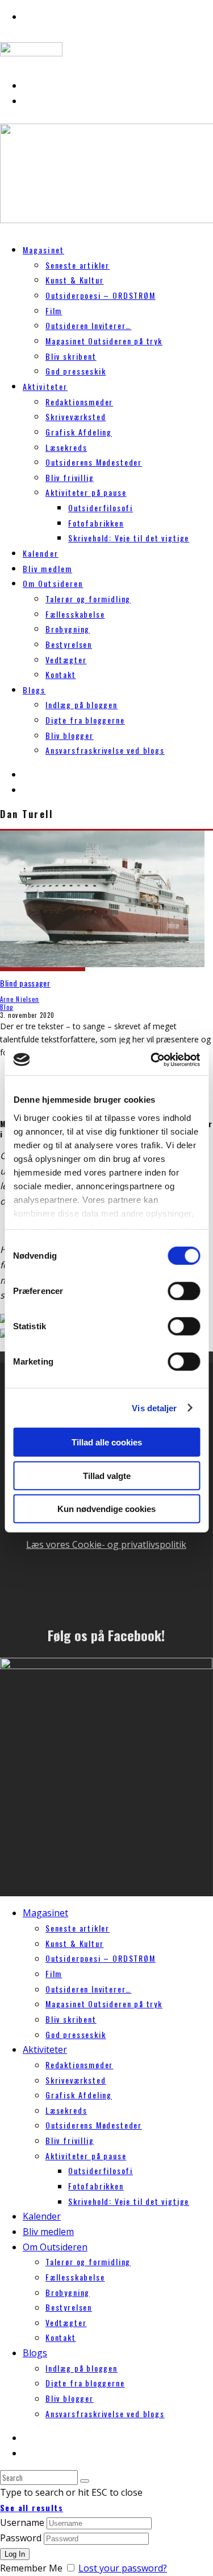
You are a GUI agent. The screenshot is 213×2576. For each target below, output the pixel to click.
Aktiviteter (45, 386)
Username (22, 2522)
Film (54, 311)
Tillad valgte (107, 1475)
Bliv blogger (70, 735)
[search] (85, 2481)
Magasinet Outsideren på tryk (104, 341)
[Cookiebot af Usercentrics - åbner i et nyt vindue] (152, 1059)
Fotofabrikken (96, 523)
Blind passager (25, 983)
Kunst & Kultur (74, 280)
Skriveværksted (76, 416)
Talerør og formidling (88, 599)
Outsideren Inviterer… (88, 325)
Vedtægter (66, 660)
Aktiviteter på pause (86, 492)
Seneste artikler (78, 265)
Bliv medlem (48, 2232)
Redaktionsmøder (79, 402)
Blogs (34, 690)
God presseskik (76, 371)
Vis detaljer (154, 1408)
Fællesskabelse (75, 614)
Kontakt (61, 674)
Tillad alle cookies (107, 1442)
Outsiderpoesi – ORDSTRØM (101, 295)
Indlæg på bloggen (82, 704)
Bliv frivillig (70, 477)
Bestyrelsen (69, 644)
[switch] (184, 1291)
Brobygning (68, 629)
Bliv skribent (71, 356)
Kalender (42, 2216)
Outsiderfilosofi (101, 508)
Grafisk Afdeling (79, 432)
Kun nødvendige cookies (106, 1509)
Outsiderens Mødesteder (94, 462)
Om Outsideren (53, 583)
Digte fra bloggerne (85, 720)
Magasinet (43, 250)
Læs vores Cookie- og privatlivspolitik (106, 1544)
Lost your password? (123, 2568)
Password (21, 2538)
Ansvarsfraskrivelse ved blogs (105, 750)
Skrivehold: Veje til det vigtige (129, 538)
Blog (7, 1007)
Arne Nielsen (20, 999)
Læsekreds (66, 447)
